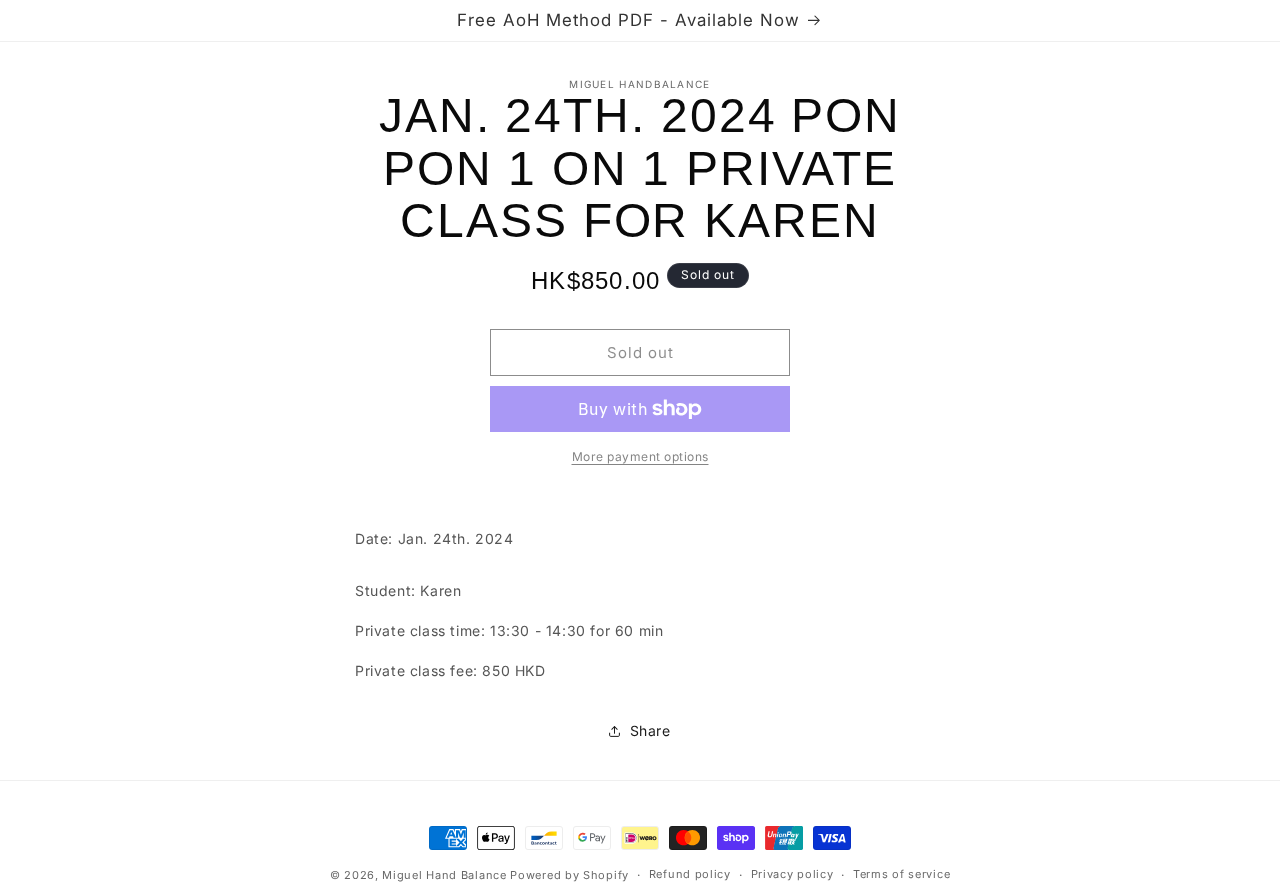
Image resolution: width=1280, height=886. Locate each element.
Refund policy (690, 874)
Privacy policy (792, 874)
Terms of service (901, 874)
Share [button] (650, 730)
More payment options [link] (640, 456)
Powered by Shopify (569, 875)
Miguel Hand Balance (444, 875)
